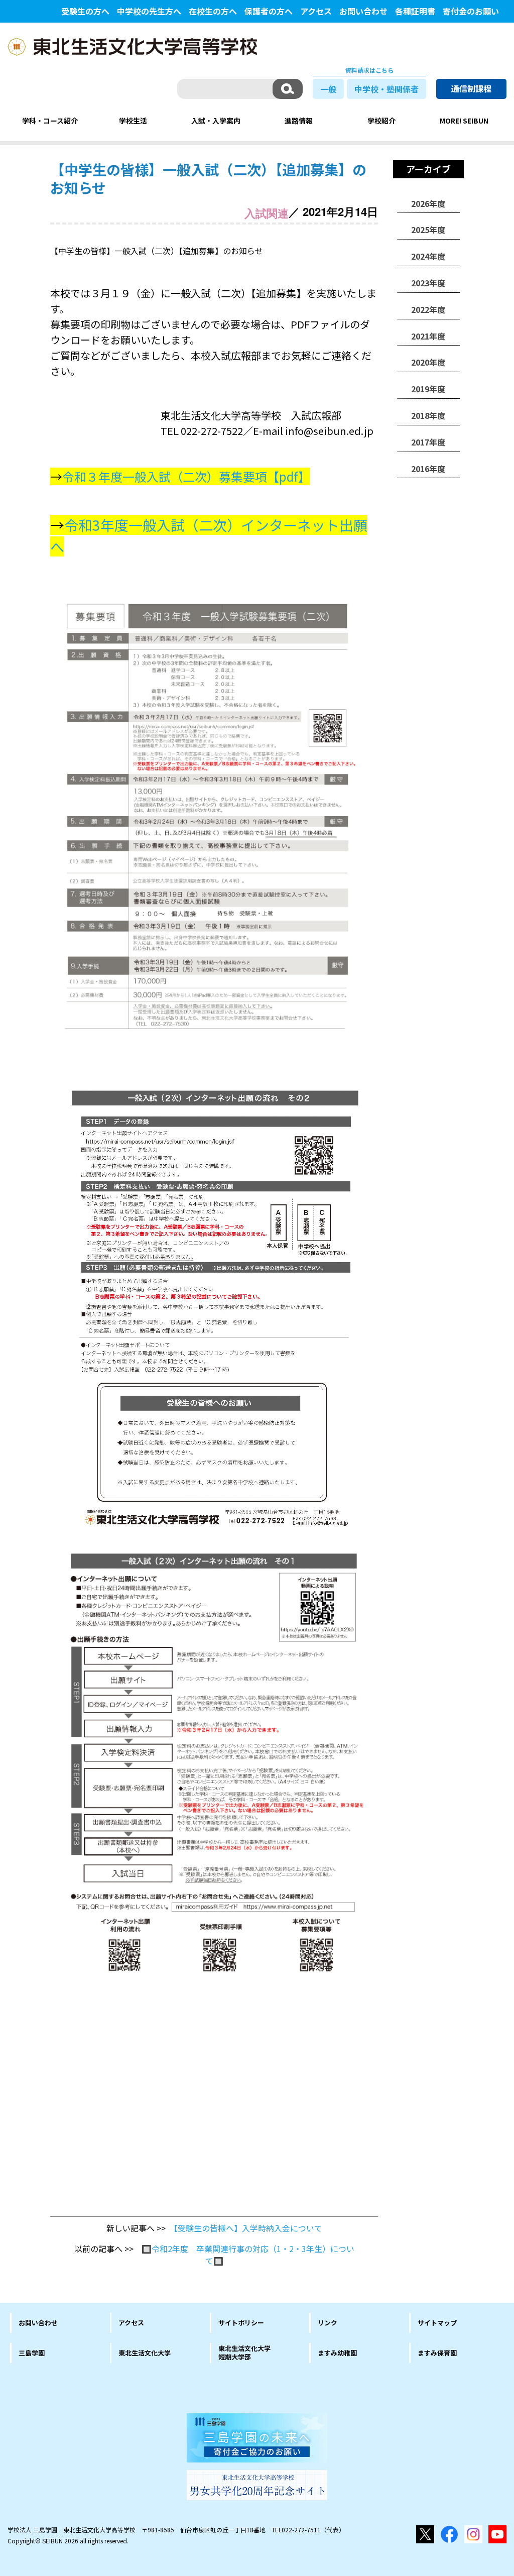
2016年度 (428, 469)
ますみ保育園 (437, 2353)
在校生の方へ (213, 11)
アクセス (316, 11)
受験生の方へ (85, 11)
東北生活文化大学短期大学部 (244, 2353)
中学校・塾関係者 (387, 89)
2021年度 (428, 336)
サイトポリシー (241, 2323)
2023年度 (428, 283)
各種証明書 (415, 11)
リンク (328, 2323)
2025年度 (428, 230)
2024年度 (428, 256)
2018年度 (428, 415)
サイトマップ (437, 2323)
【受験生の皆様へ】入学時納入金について (248, 2228)
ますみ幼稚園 (337, 2353)
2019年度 (428, 389)
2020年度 (428, 362)
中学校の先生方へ (149, 11)
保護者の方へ (269, 11)
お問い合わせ (363, 11)
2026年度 (428, 203)
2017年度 (428, 442)
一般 (328, 89)
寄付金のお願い (471, 11)
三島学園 (32, 2353)
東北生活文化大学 (145, 2353)
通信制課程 (471, 88)
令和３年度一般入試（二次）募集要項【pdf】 (186, 476)
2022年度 (428, 309)
